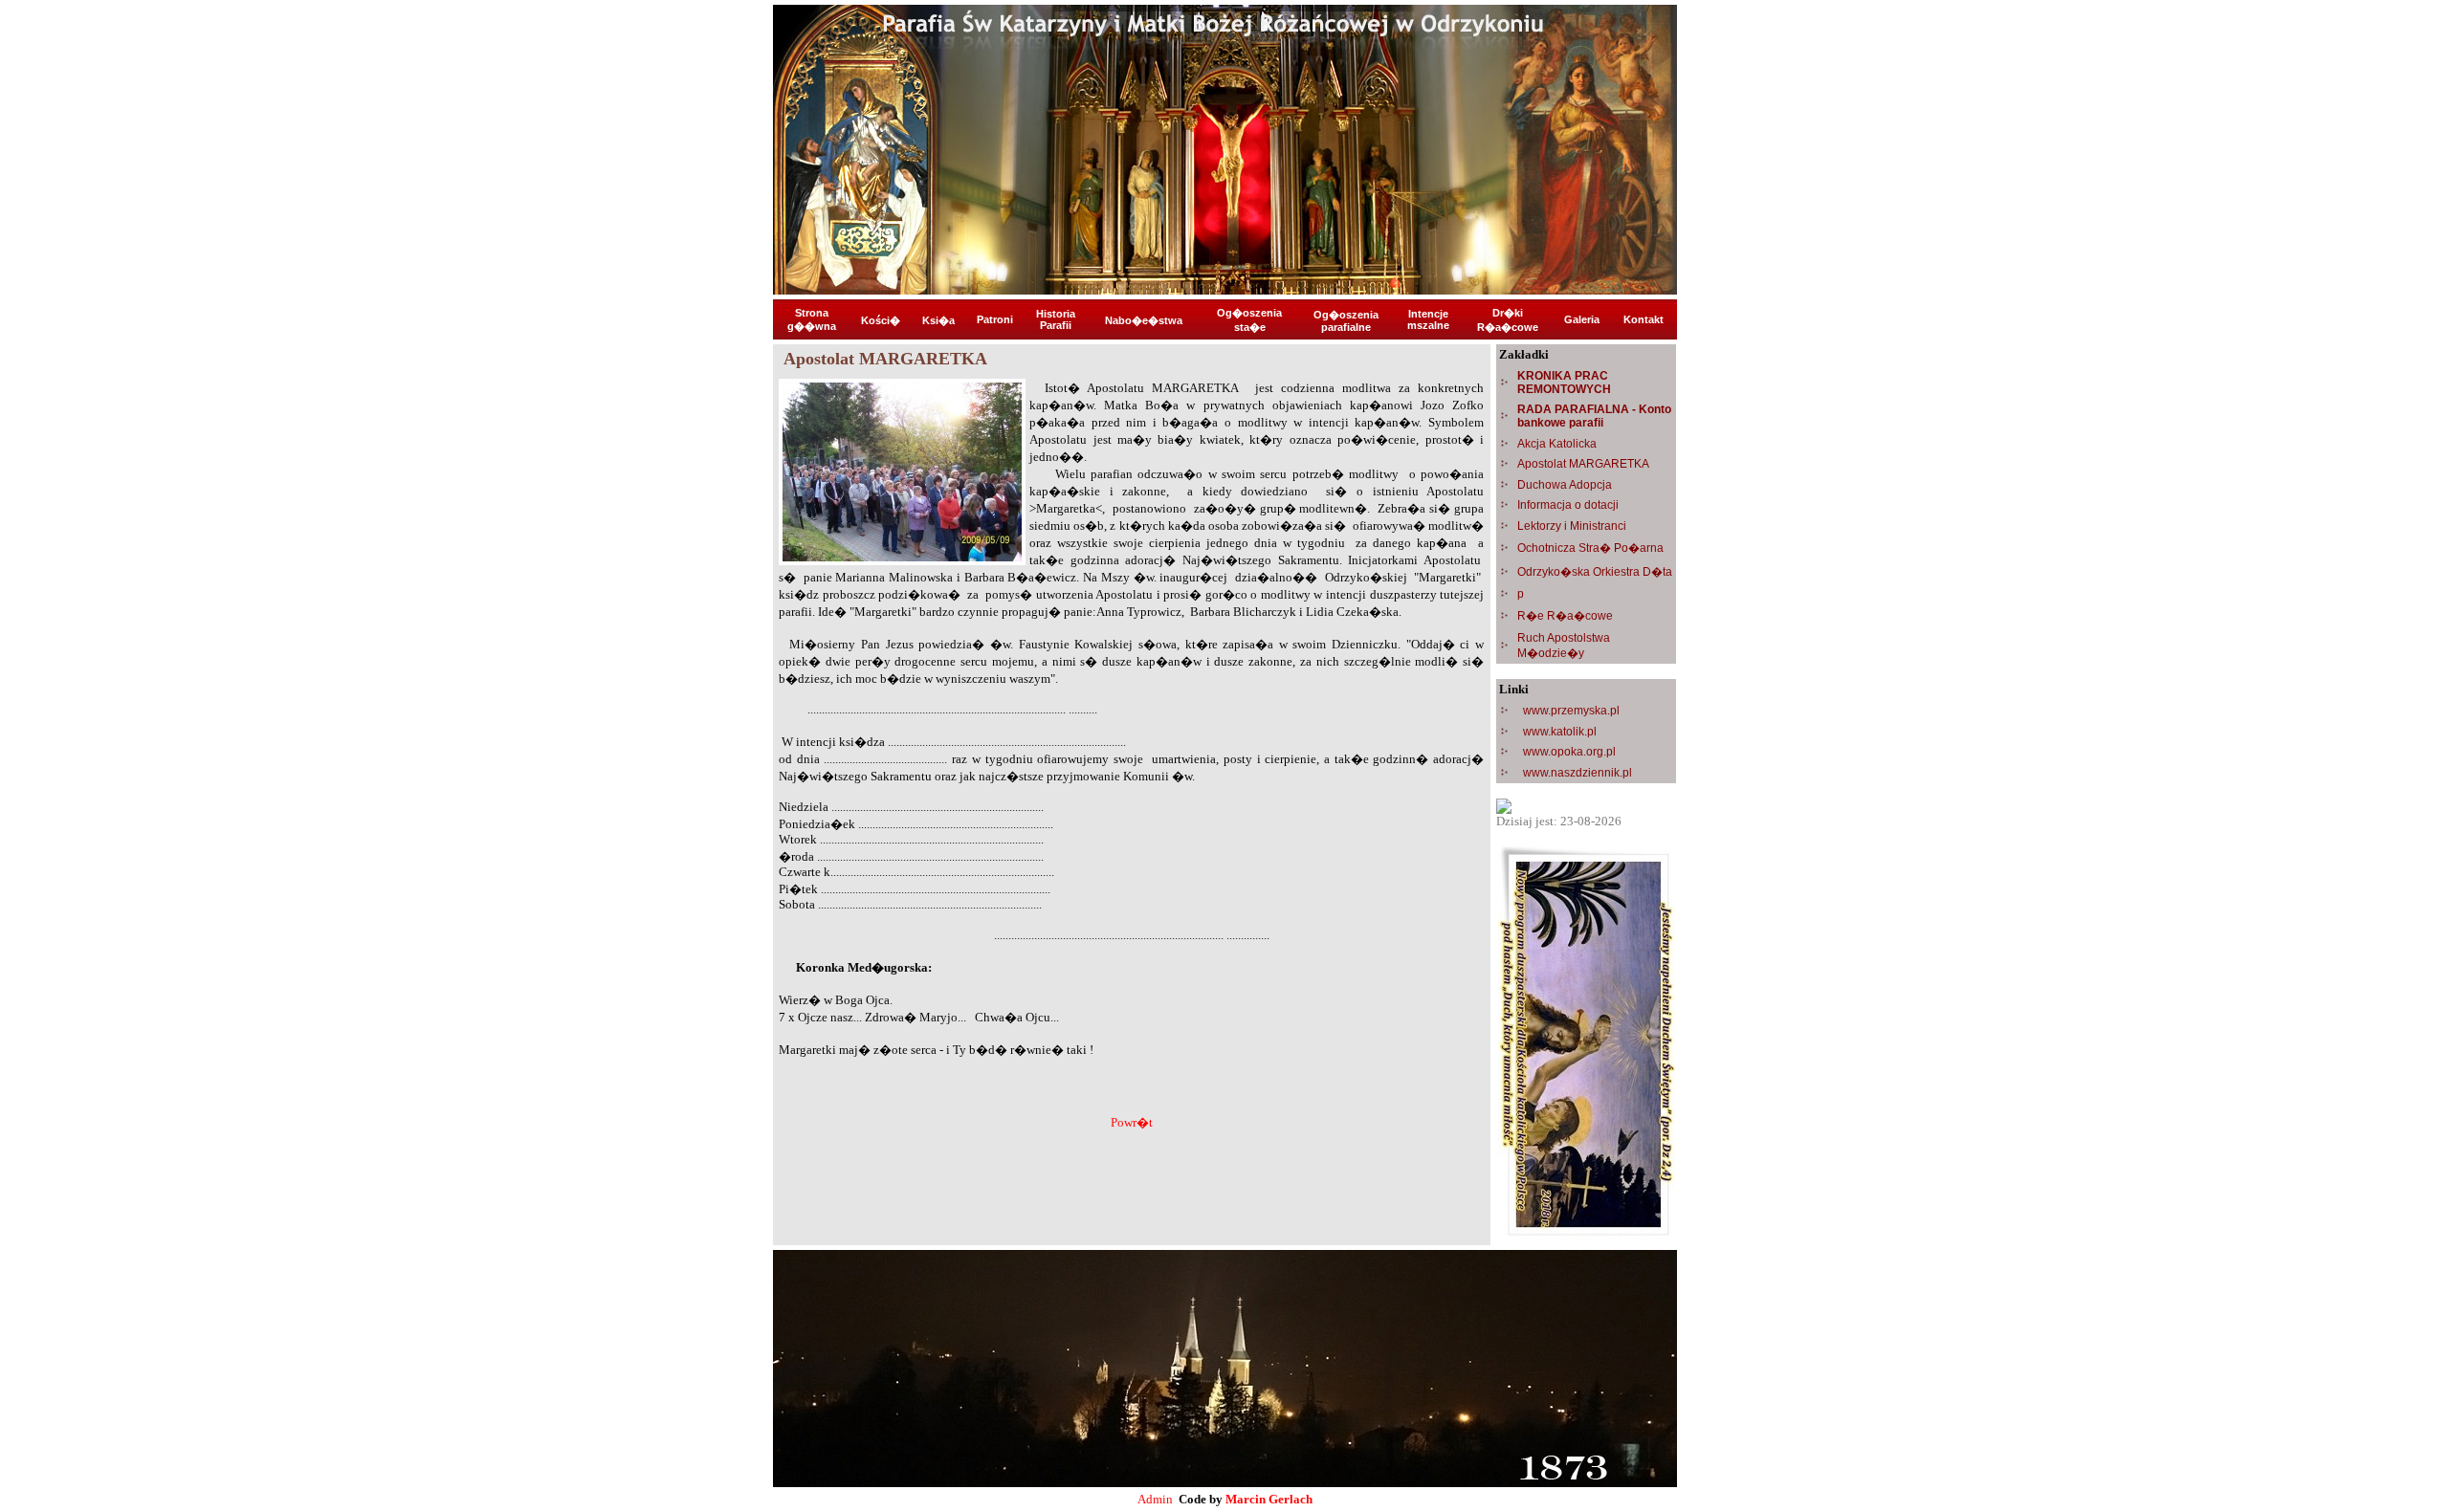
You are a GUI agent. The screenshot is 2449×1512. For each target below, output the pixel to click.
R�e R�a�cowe (1565, 616)
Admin (1155, 1499)
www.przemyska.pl (1571, 711)
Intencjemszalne (1428, 319)
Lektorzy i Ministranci (1572, 526)
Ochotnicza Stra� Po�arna (1590, 548)
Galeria (1582, 319)
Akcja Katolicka (1557, 444)
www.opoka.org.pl (1569, 752)
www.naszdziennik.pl (1578, 773)
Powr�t (1132, 1122)
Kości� (881, 320)
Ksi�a (938, 320)
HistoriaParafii (1056, 319)
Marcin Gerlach (1269, 1499)
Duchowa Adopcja (1565, 485)
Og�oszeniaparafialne (1346, 321)
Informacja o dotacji (1568, 505)
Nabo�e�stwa (1144, 320)
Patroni (995, 319)
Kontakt (1644, 319)
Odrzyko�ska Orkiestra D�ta (1595, 572)
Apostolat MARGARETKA (1583, 464)
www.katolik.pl (1560, 732)
